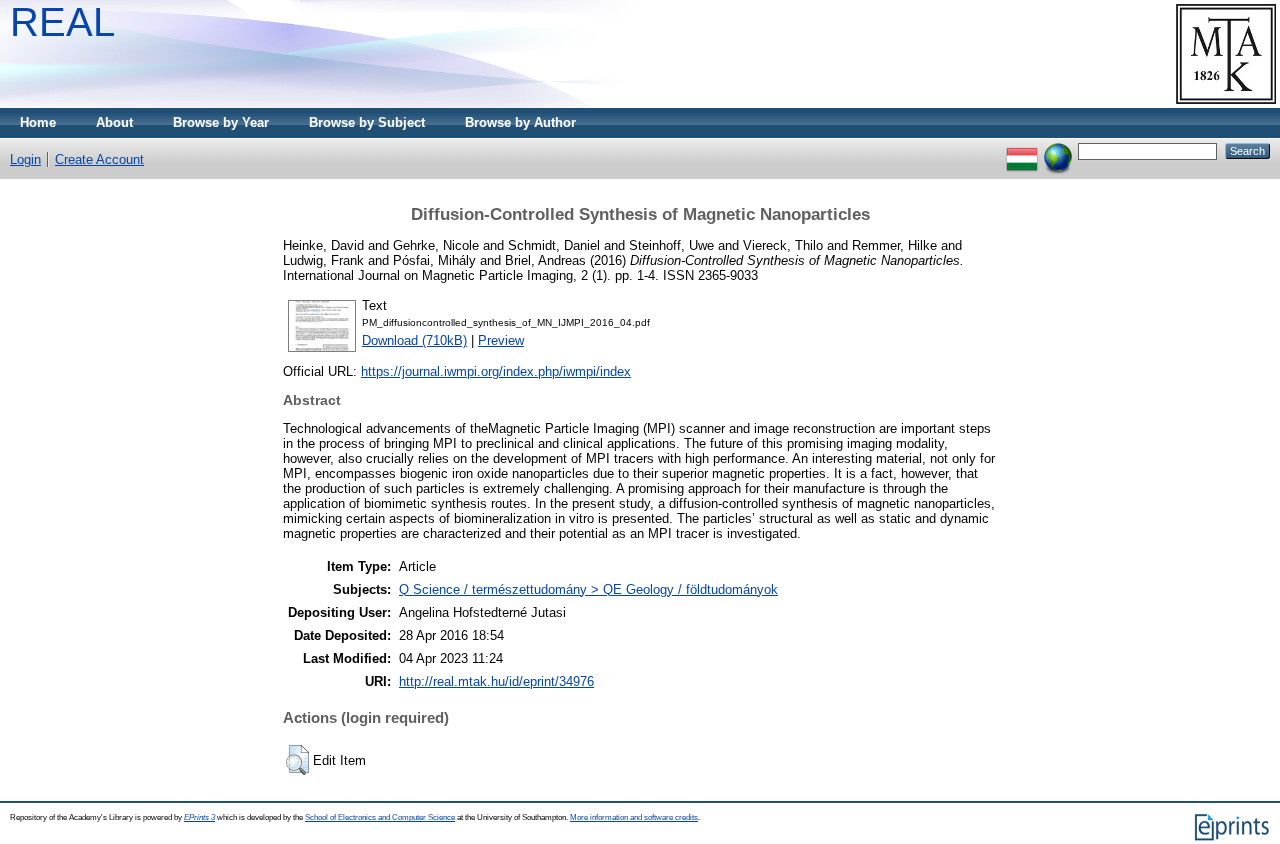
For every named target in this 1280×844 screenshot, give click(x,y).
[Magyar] (1022, 150)
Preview (501, 340)
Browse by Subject (367, 122)
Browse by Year (221, 122)
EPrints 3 (199, 817)
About (114, 122)
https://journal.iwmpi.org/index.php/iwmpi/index (496, 371)
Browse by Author (520, 122)
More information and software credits (634, 817)
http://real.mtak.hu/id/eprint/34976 (496, 681)
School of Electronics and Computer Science (380, 817)
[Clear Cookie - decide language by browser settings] (1058, 150)
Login (25, 159)
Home (38, 122)
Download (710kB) (414, 340)
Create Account (99, 159)
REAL (62, 22)
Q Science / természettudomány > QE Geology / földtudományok (588, 589)
